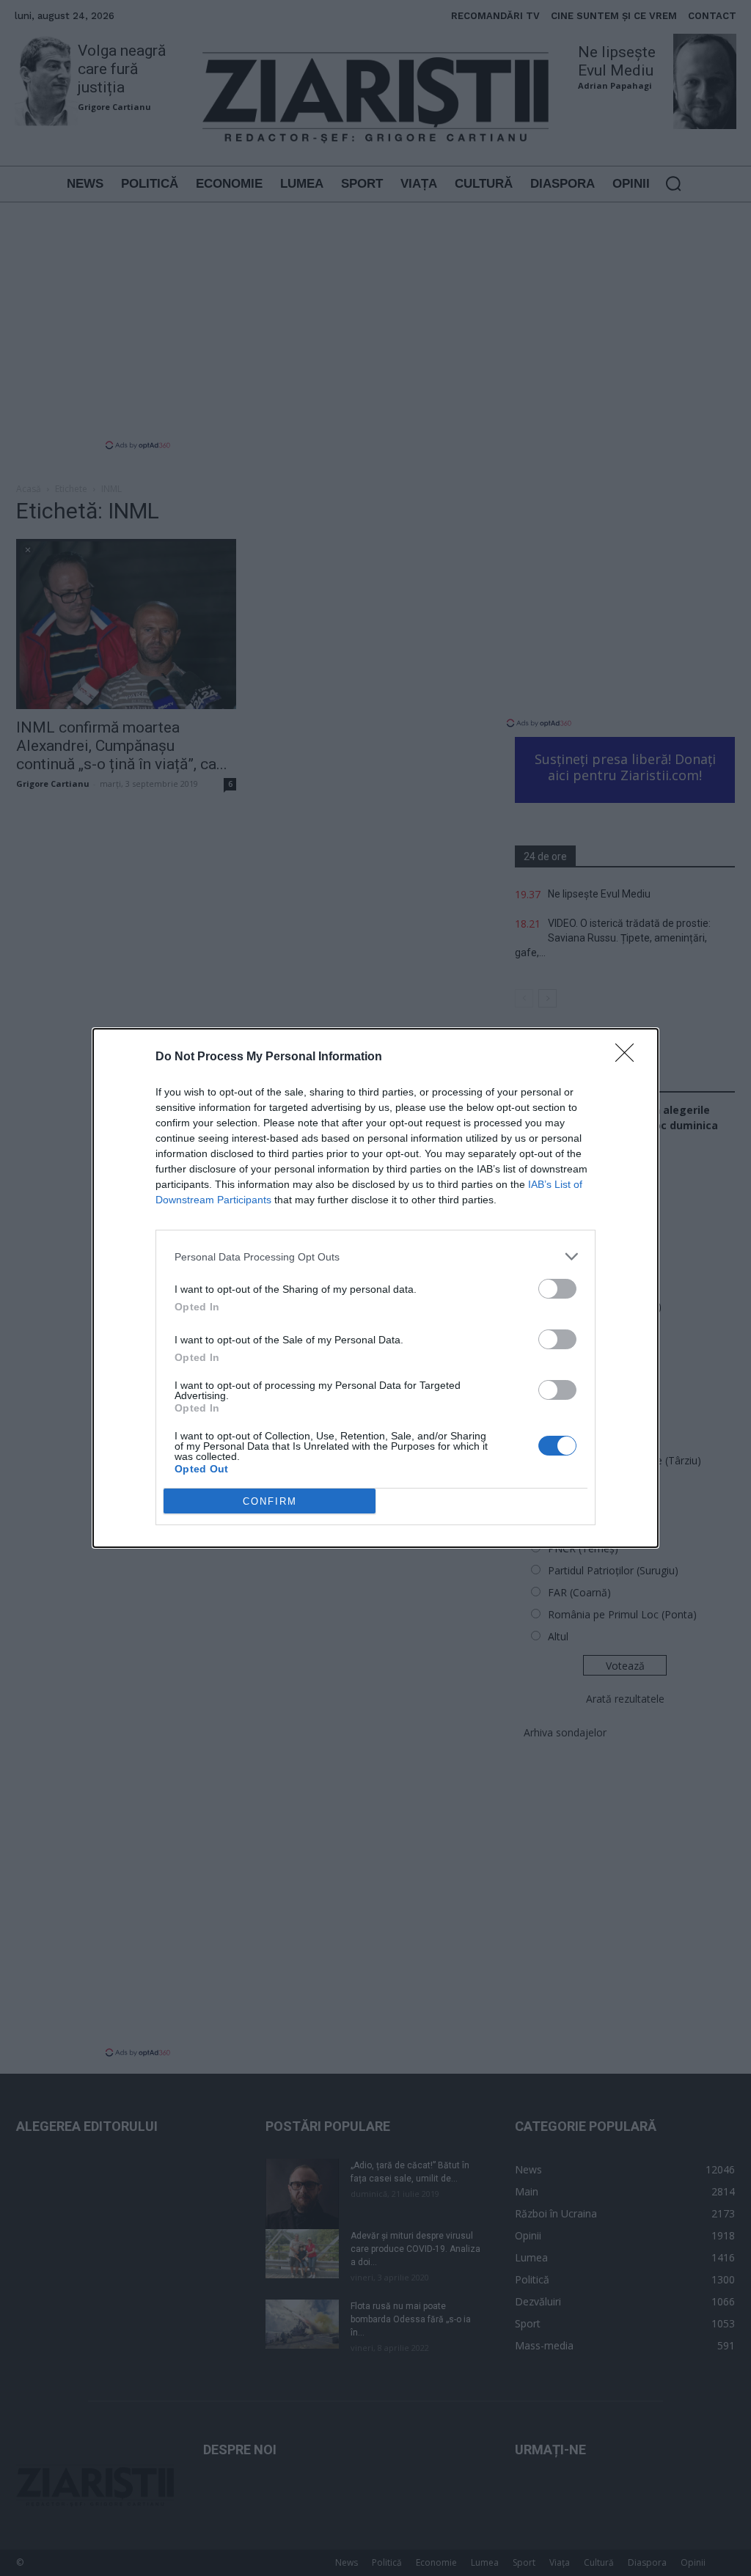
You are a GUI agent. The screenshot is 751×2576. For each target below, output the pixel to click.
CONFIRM (270, 1501)
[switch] (557, 1289)
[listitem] (375, 1256)
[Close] (629, 1057)
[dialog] (375, 1288)
